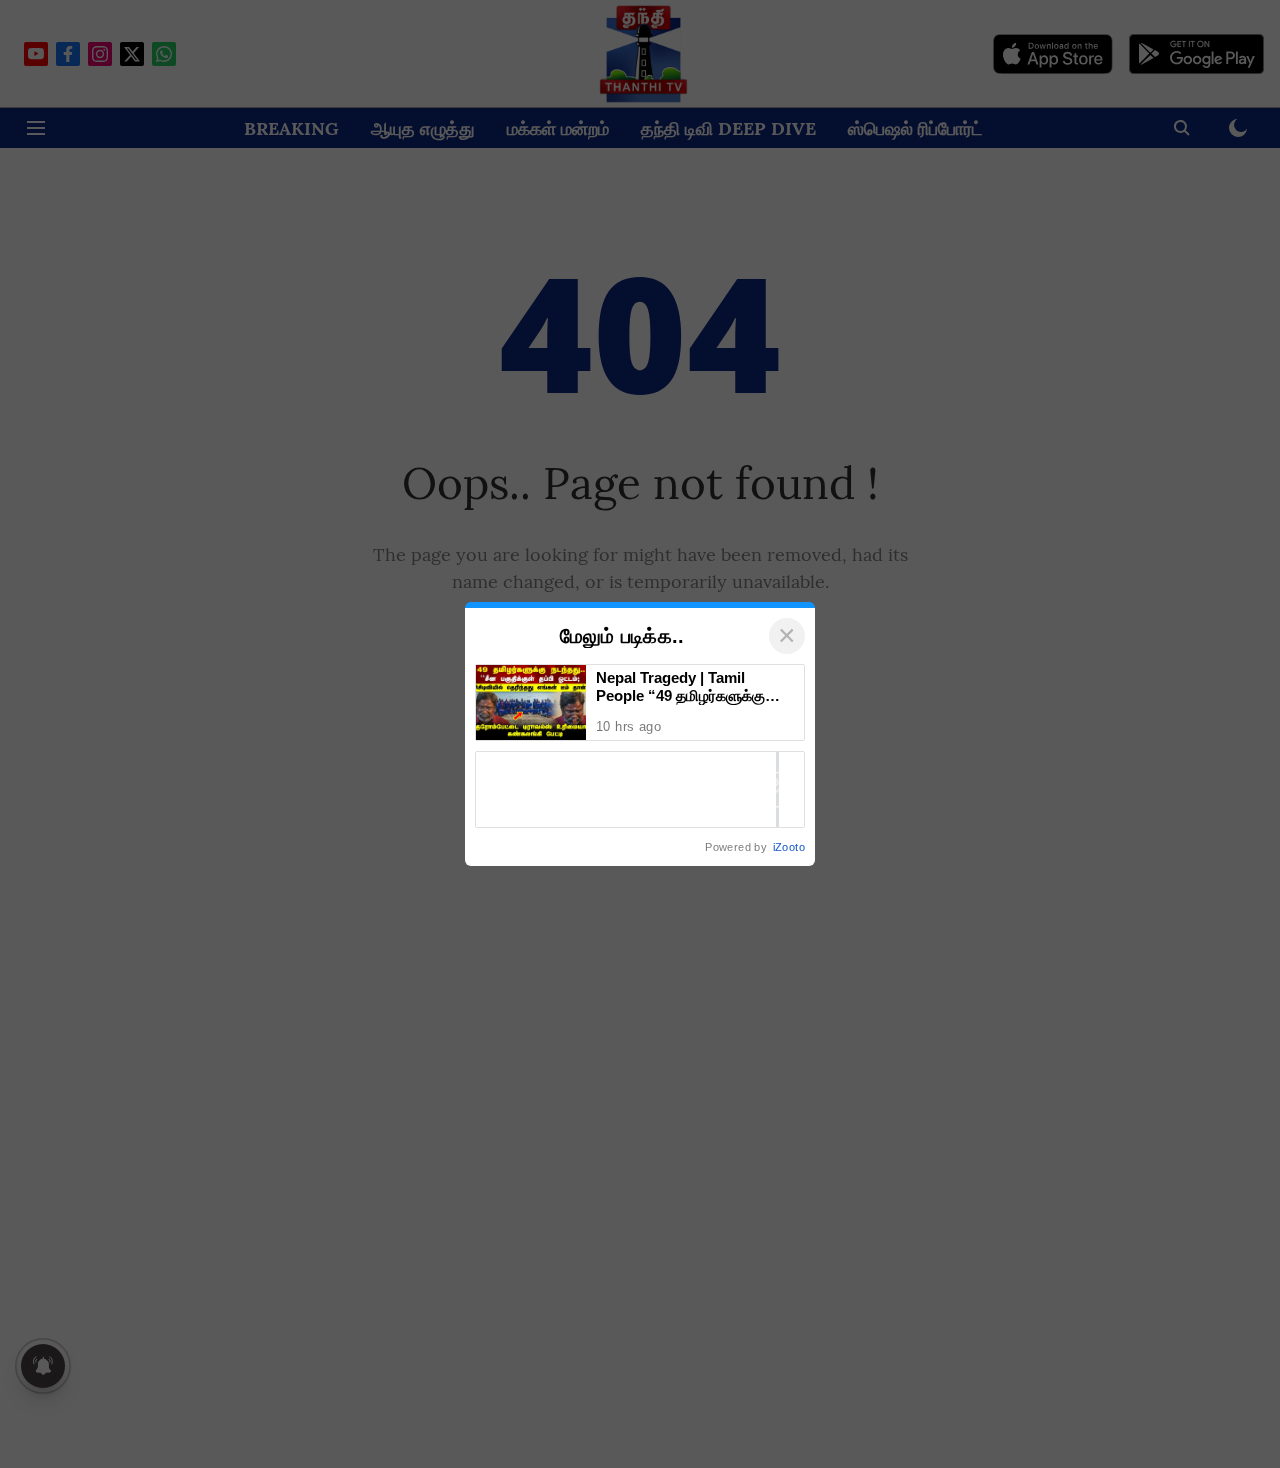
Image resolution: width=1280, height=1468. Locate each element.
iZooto (789, 847)
